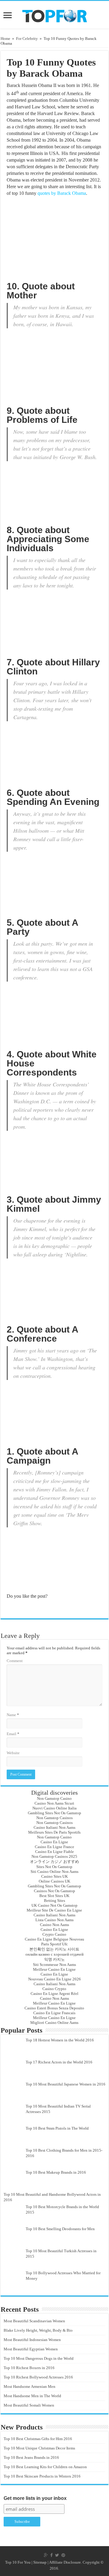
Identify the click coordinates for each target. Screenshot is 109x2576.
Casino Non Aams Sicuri (54, 1803)
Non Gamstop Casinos (54, 1818)
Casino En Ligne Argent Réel (54, 1994)
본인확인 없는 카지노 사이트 (54, 1949)
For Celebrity (27, 39)
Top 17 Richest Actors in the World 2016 (59, 2062)
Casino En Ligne (54, 1842)
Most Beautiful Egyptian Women (31, 2349)
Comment (15, 1661)
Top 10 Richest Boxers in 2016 (29, 2368)
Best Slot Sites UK (54, 1896)
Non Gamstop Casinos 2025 (54, 1856)
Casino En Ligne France (54, 1847)
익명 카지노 (54, 1959)
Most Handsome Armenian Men (30, 2386)
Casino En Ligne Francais (54, 2013)
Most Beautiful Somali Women (29, 2405)
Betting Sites (54, 1901)
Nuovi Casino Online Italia (54, 1808)
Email (13, 1734)
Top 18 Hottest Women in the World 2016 (60, 2040)
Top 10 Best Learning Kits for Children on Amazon (45, 2467)
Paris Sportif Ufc (54, 1944)
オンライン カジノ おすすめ (54, 1862)
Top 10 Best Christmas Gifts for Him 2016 (38, 2439)
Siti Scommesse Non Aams (54, 1965)
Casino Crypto (54, 1989)
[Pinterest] (63, 2555)
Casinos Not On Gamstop (54, 1891)
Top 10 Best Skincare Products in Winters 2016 (42, 2476)
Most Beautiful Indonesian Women (32, 2340)
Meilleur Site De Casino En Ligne (54, 1910)
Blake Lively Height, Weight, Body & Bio (38, 2330)
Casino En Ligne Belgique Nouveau (54, 1939)
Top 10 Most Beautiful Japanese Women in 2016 (66, 2084)
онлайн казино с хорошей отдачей (54, 1954)
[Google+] (46, 2555)
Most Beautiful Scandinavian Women (34, 2321)
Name (13, 1715)
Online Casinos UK (54, 1881)
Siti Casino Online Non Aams (54, 1872)
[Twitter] (57, 2555)
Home (5, 39)
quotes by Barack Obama (62, 193)
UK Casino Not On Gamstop (54, 1905)
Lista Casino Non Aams (54, 1920)
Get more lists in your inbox (35, 2498)
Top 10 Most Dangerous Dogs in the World (39, 2358)
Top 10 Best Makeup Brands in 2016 (56, 2172)
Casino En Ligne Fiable (54, 1852)
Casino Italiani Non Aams (54, 1827)
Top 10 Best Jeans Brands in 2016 (31, 2457)
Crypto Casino (54, 1934)
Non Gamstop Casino (54, 1798)
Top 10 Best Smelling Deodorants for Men (60, 2229)
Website (13, 1753)
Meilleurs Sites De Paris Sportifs (54, 1832)
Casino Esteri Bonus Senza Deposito (54, 2008)
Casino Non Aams (54, 1925)
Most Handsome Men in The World (32, 2396)
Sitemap (40, 2562)
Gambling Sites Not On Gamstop (54, 1813)
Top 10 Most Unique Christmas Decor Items (39, 2448)
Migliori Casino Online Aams (54, 2023)
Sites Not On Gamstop (54, 1867)
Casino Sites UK (54, 1876)
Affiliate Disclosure (65, 2562)
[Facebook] (51, 2555)
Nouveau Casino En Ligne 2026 (54, 1979)
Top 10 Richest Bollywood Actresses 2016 (38, 2377)
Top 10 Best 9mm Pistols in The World (57, 2128)
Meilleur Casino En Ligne (54, 1969)
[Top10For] (54, 14)
